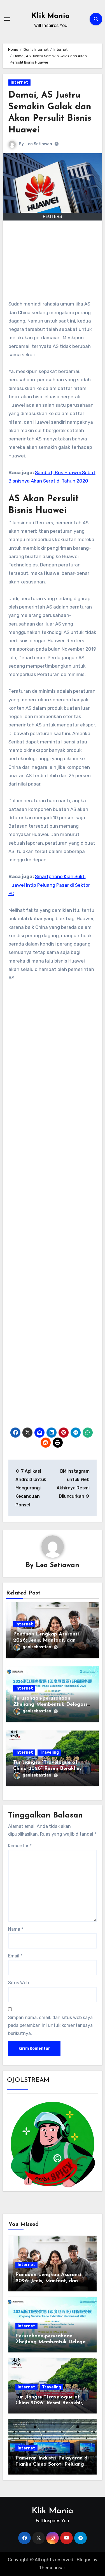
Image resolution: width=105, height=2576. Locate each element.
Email (15, 1956)
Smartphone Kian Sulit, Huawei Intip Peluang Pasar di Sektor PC (49, 885)
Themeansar (52, 2568)
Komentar (20, 1846)
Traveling (49, 1752)
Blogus (84, 2560)
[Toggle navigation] (7, 19)
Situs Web (18, 1983)
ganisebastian (37, 1647)
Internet (19, 82)
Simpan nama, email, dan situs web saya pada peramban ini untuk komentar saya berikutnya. (50, 2025)
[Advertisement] (53, 263)
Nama (16, 1929)
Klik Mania (51, 16)
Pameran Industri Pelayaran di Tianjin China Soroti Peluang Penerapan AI (52, 2464)
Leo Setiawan (39, 144)
